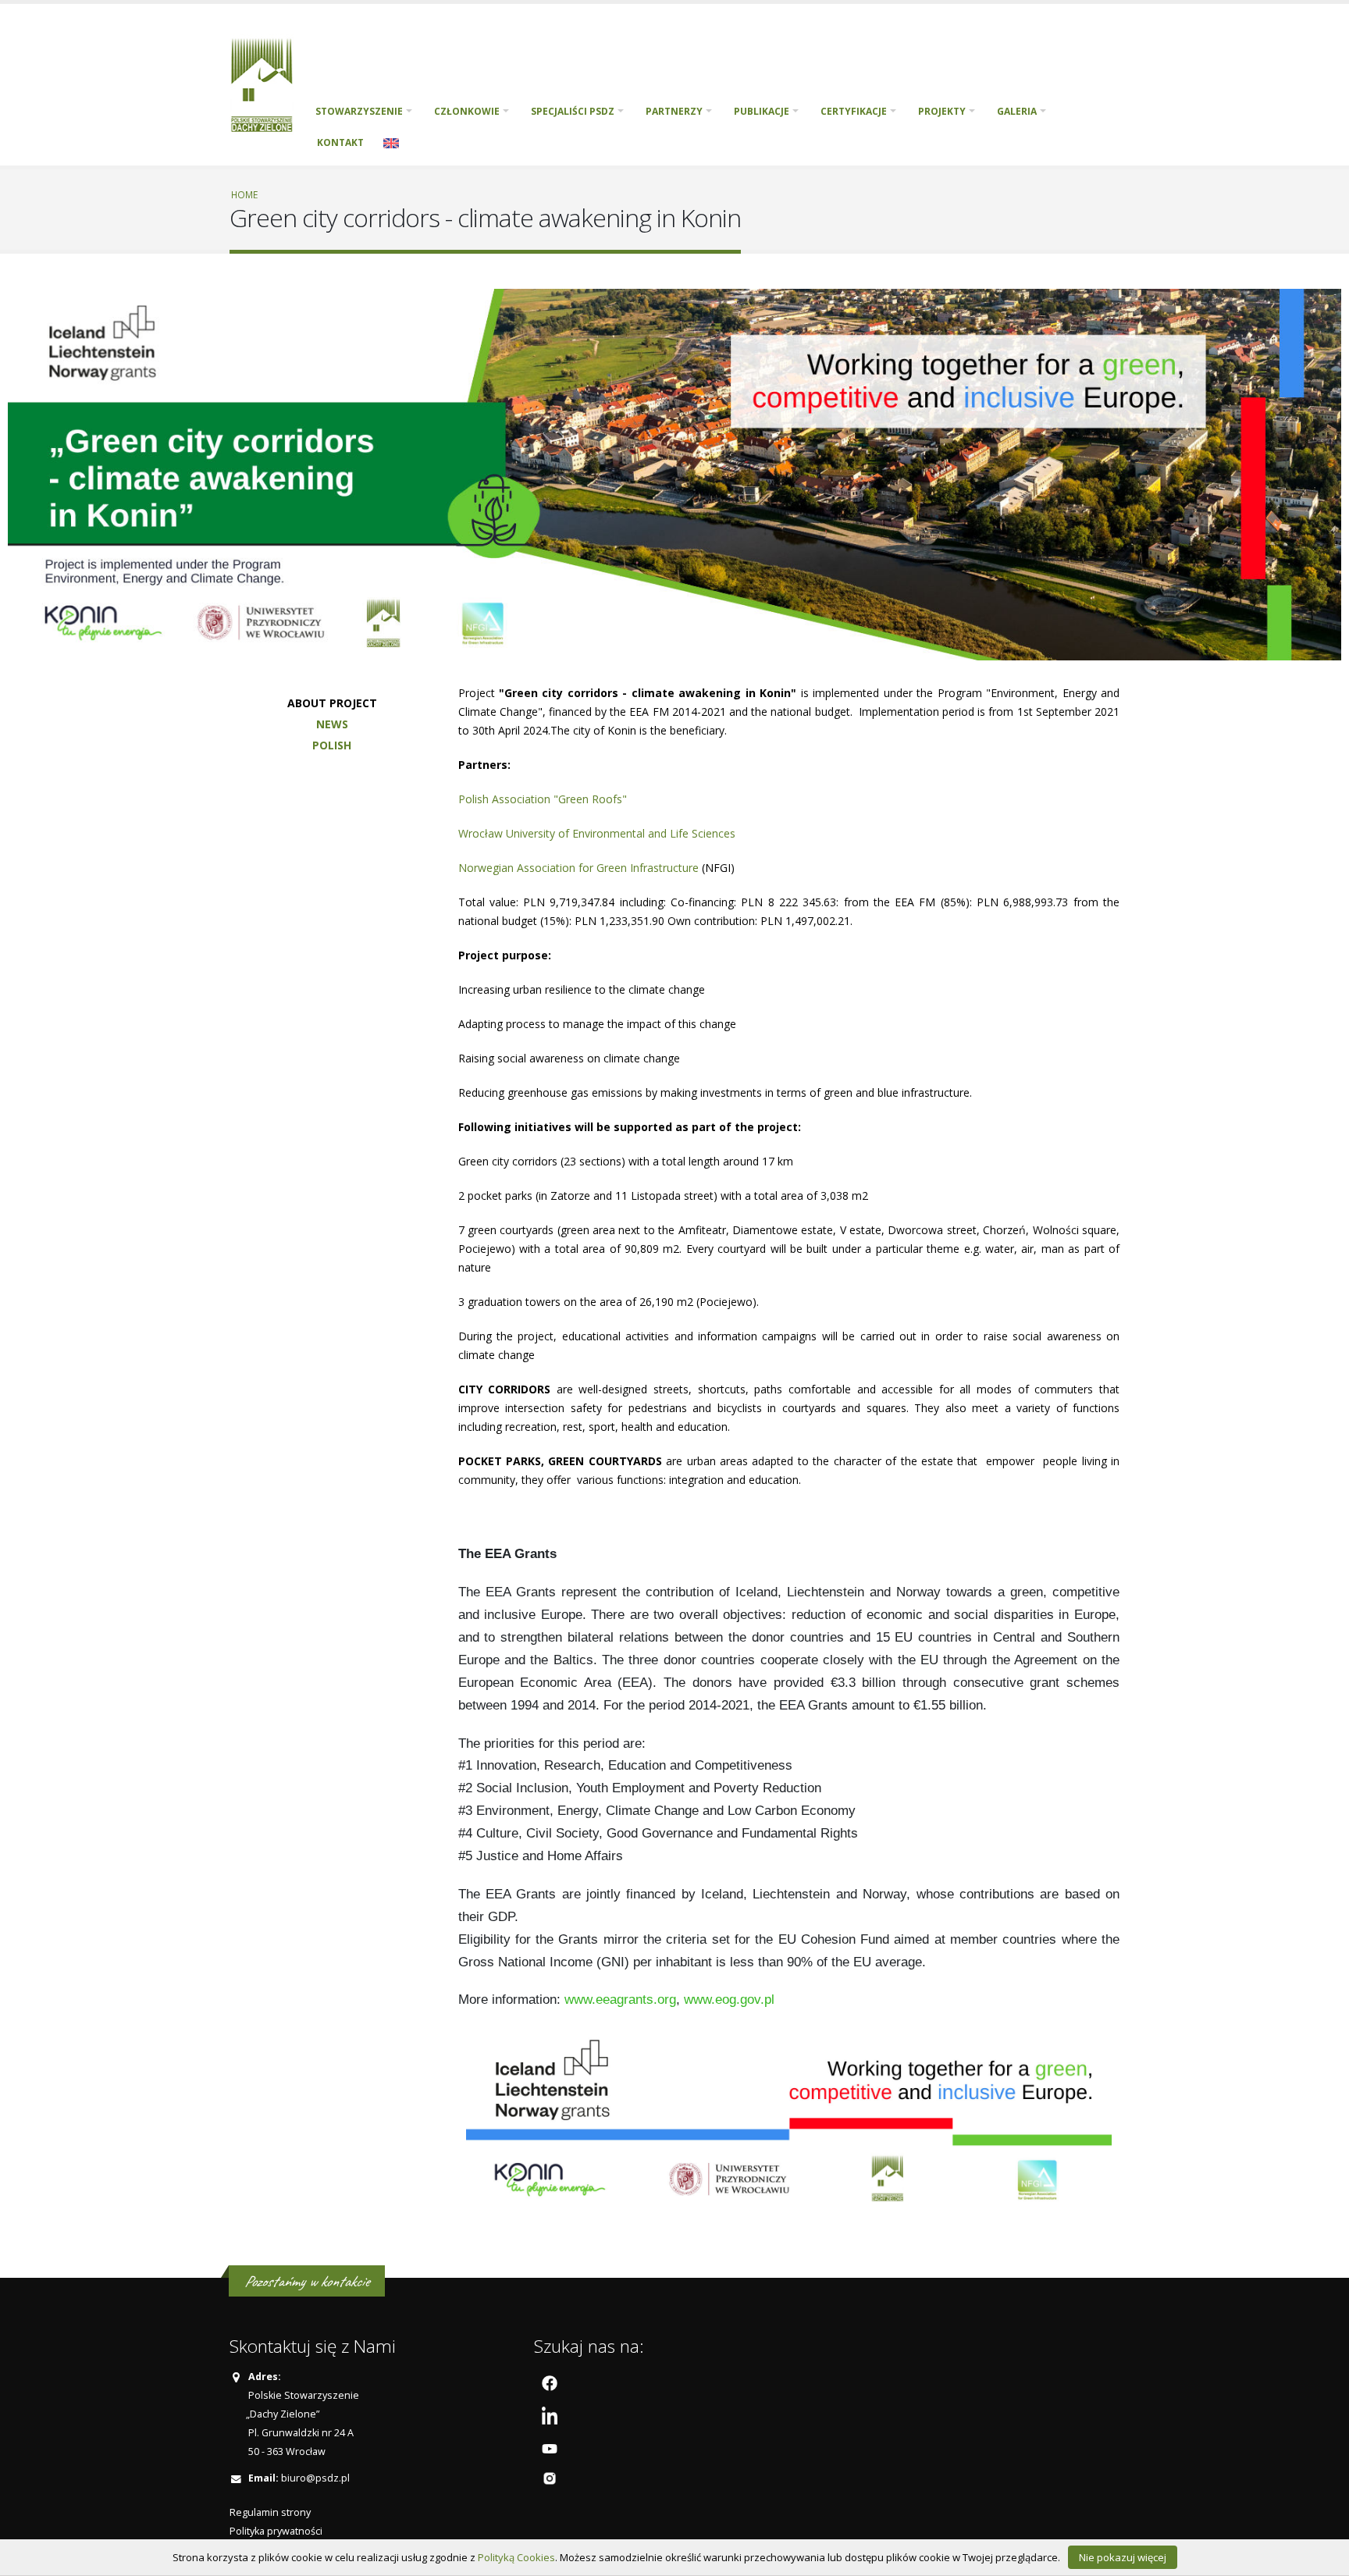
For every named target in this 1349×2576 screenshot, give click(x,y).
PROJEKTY (942, 111)
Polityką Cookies (516, 2557)
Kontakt (340, 142)
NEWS (332, 724)
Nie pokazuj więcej (1123, 2557)
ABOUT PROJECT (332, 703)
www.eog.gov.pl (729, 2000)
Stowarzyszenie (359, 111)
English (391, 143)
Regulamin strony (270, 2512)
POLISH (332, 745)
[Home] (267, 83)
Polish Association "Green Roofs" (543, 799)
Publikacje (762, 111)
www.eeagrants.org (620, 2000)
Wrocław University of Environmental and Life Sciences (597, 833)
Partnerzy (674, 111)
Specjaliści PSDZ (573, 111)
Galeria (1017, 111)
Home (244, 194)
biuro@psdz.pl (315, 2478)
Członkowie (467, 111)
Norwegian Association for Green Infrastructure (578, 868)
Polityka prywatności (276, 2531)
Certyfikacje (854, 111)
